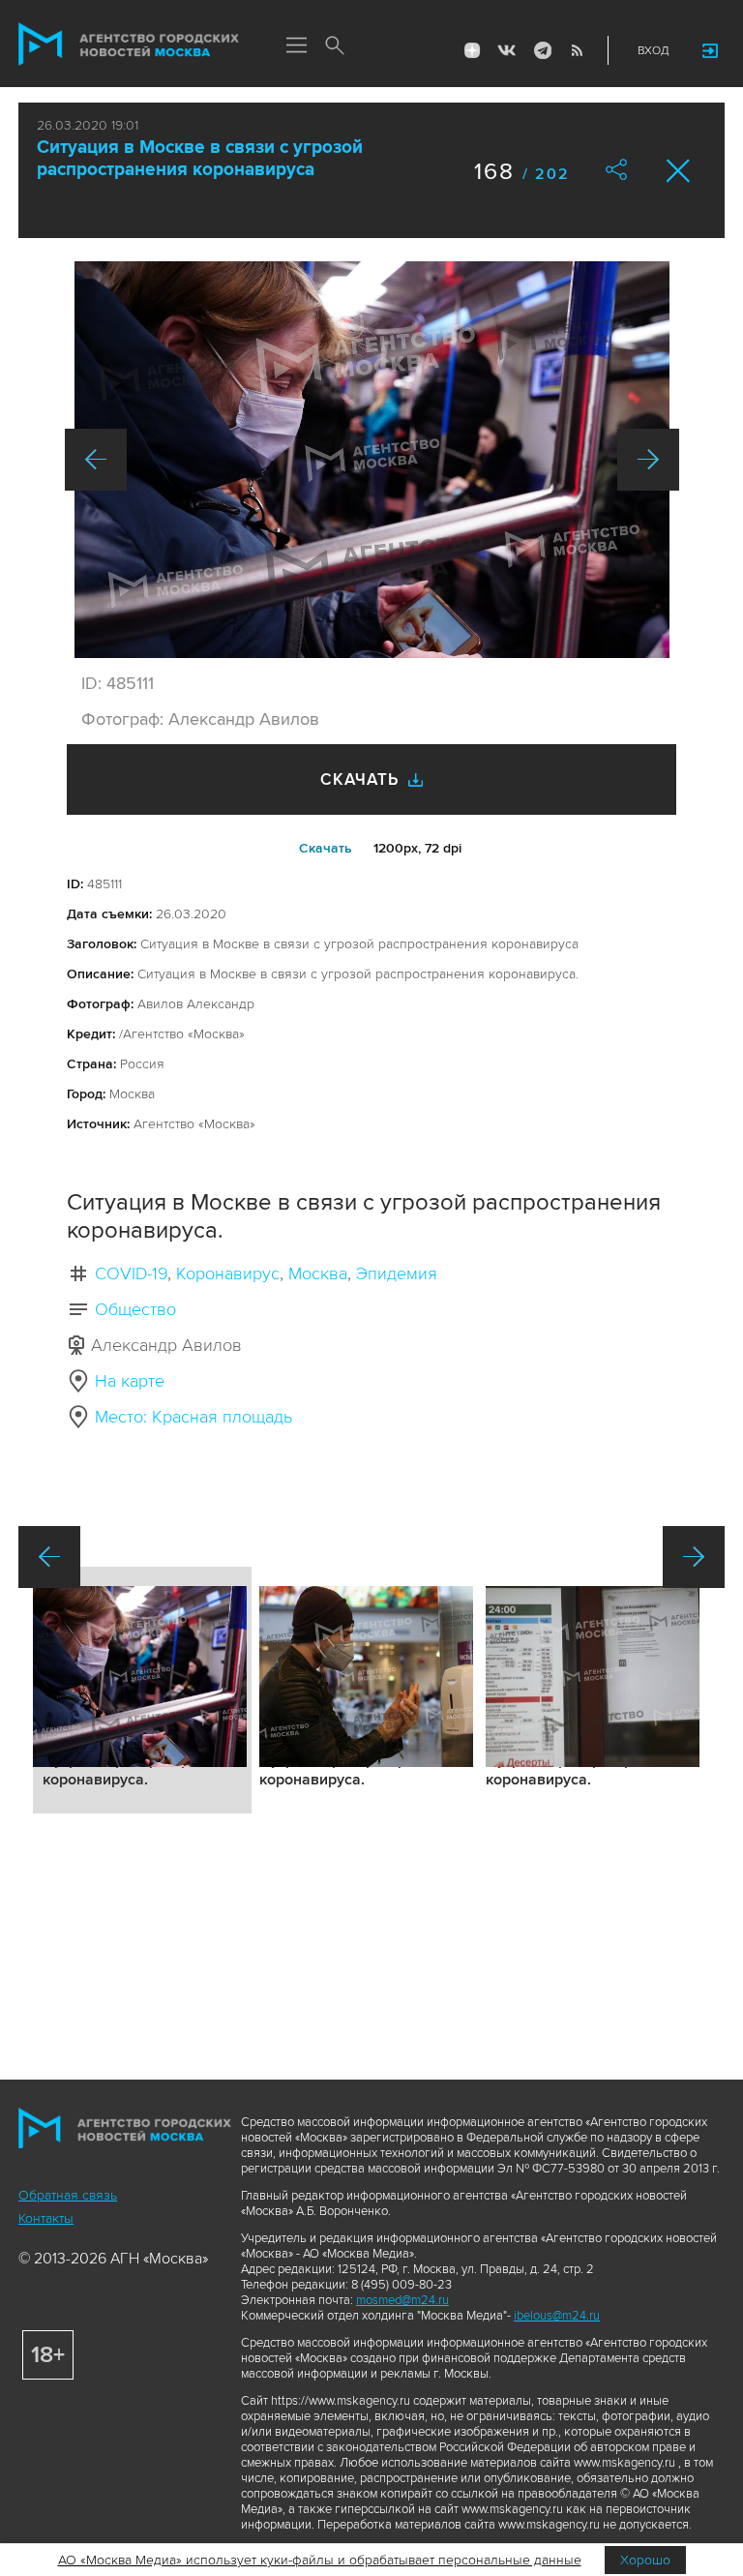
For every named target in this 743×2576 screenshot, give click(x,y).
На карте (130, 1381)
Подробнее (142, 1690)
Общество (135, 1309)
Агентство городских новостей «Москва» (129, 45)
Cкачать (326, 848)
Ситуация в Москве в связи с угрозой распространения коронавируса (200, 159)
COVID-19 (131, 1273)
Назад (96, 460)
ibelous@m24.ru (557, 2316)
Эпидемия (397, 1273)
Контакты (46, 2218)
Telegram (542, 50)
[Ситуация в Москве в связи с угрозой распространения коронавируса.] (372, 460)
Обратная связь (68, 2195)
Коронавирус (228, 1273)
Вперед (648, 460)
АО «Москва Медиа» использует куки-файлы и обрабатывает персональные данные (320, 2560)
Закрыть (679, 171)
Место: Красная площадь (193, 1417)
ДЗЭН (472, 50)
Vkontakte (507, 50)
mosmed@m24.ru (402, 2300)
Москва (318, 1273)
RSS (577, 50)
